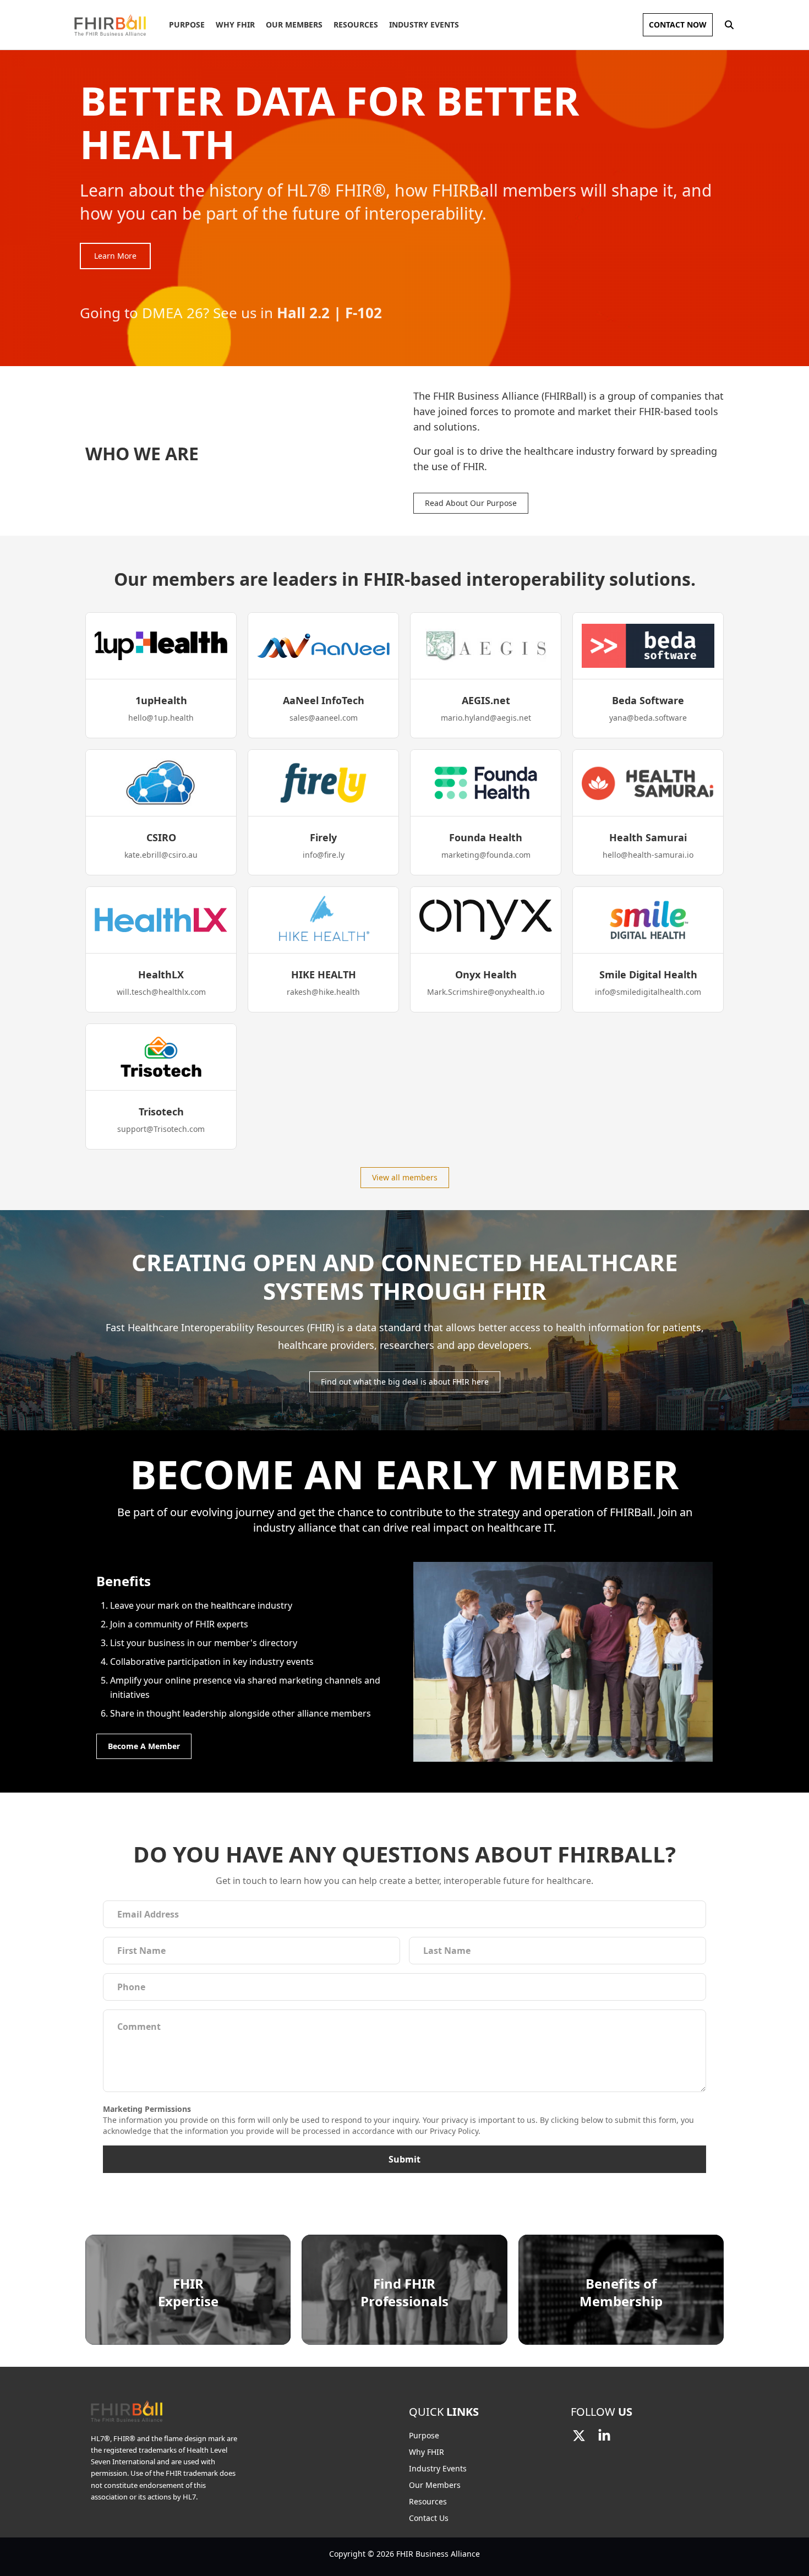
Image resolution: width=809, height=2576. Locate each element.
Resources (356, 24)
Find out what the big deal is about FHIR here (405, 1382)
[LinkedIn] (604, 2436)
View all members (405, 1177)
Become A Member (144, 1746)
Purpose (187, 24)
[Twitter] (579, 2436)
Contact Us (429, 2518)
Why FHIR (235, 24)
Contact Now (678, 24)
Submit (404, 2159)
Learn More (115, 256)
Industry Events (424, 24)
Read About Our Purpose (471, 503)
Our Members (294, 24)
